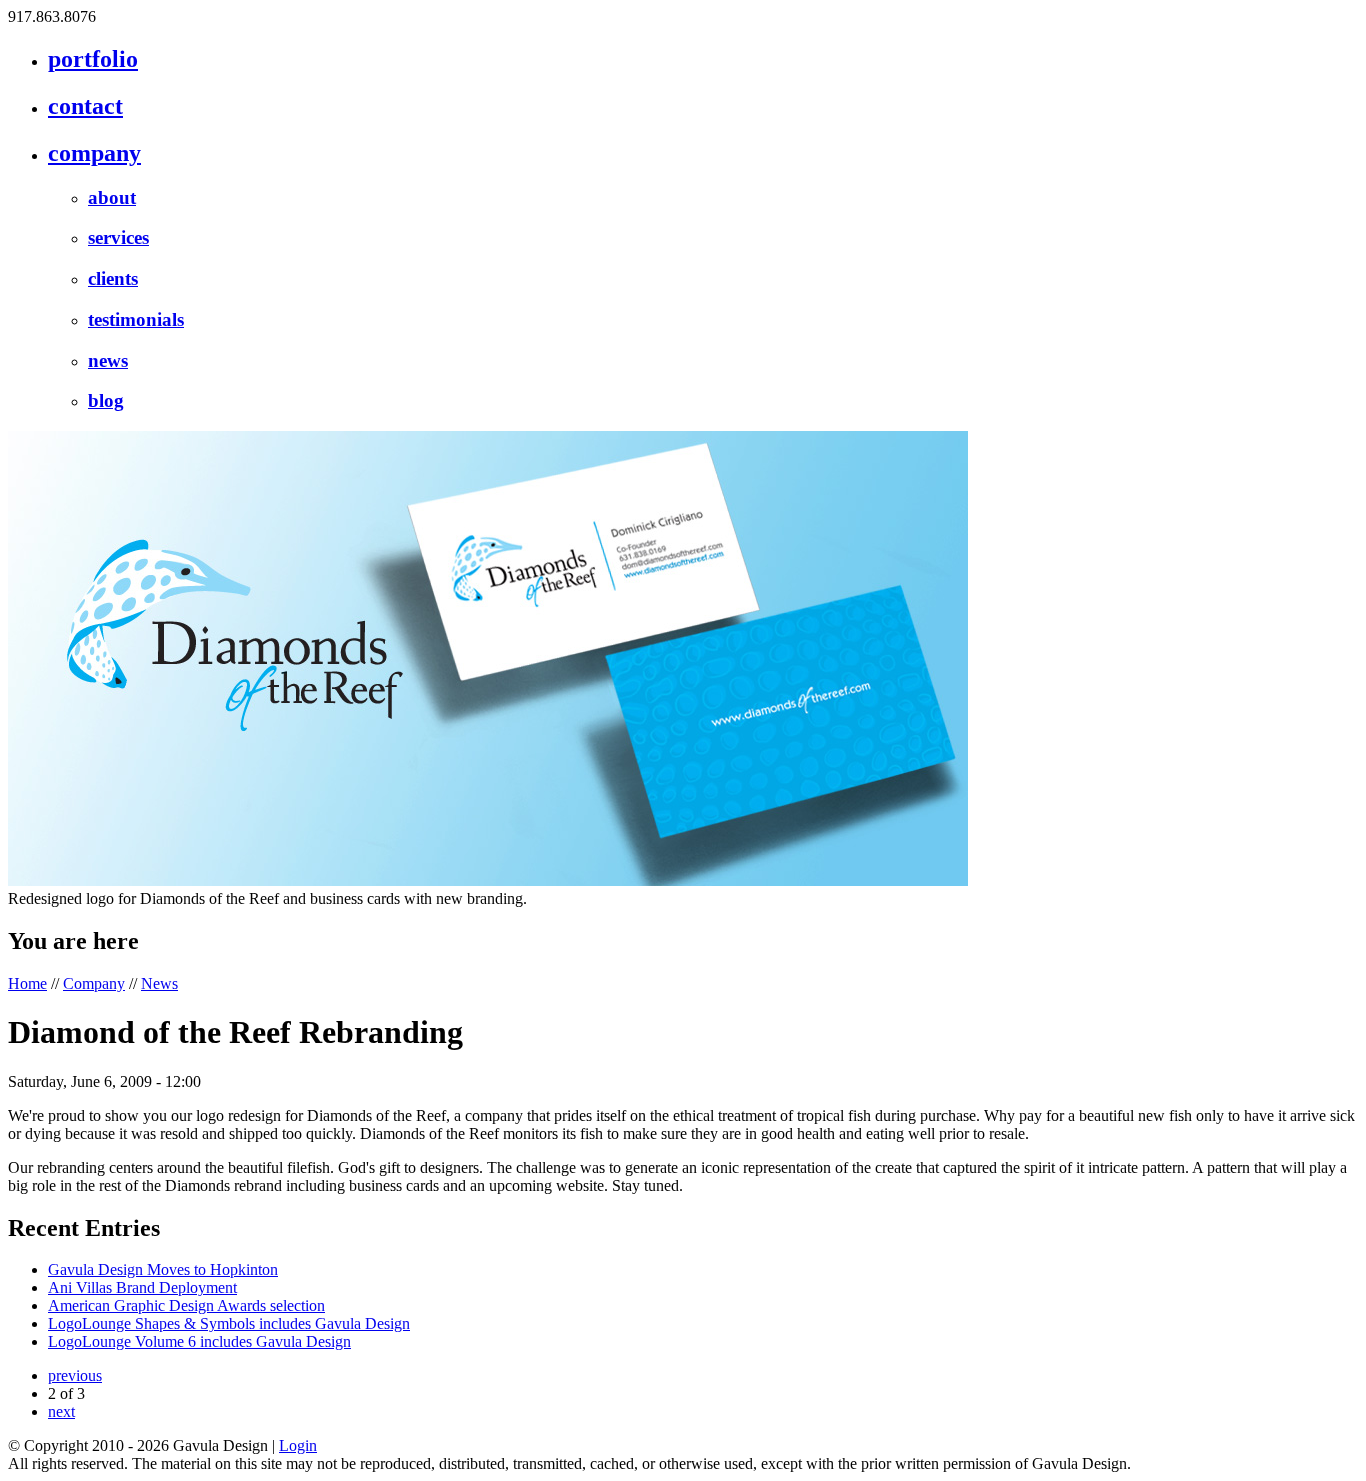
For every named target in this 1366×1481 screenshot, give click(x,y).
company (94, 153)
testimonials (136, 319)
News (159, 983)
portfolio (93, 59)
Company (94, 983)
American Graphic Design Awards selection (186, 1305)
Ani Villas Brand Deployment (142, 1287)
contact (85, 106)
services (118, 237)
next (61, 1411)
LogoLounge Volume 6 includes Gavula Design (199, 1341)
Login (298, 1445)
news (108, 360)
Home (27, 983)
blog (106, 400)
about (112, 197)
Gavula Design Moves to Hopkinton (163, 1269)
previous (75, 1375)
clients (113, 278)
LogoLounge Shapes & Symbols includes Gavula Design (229, 1323)
